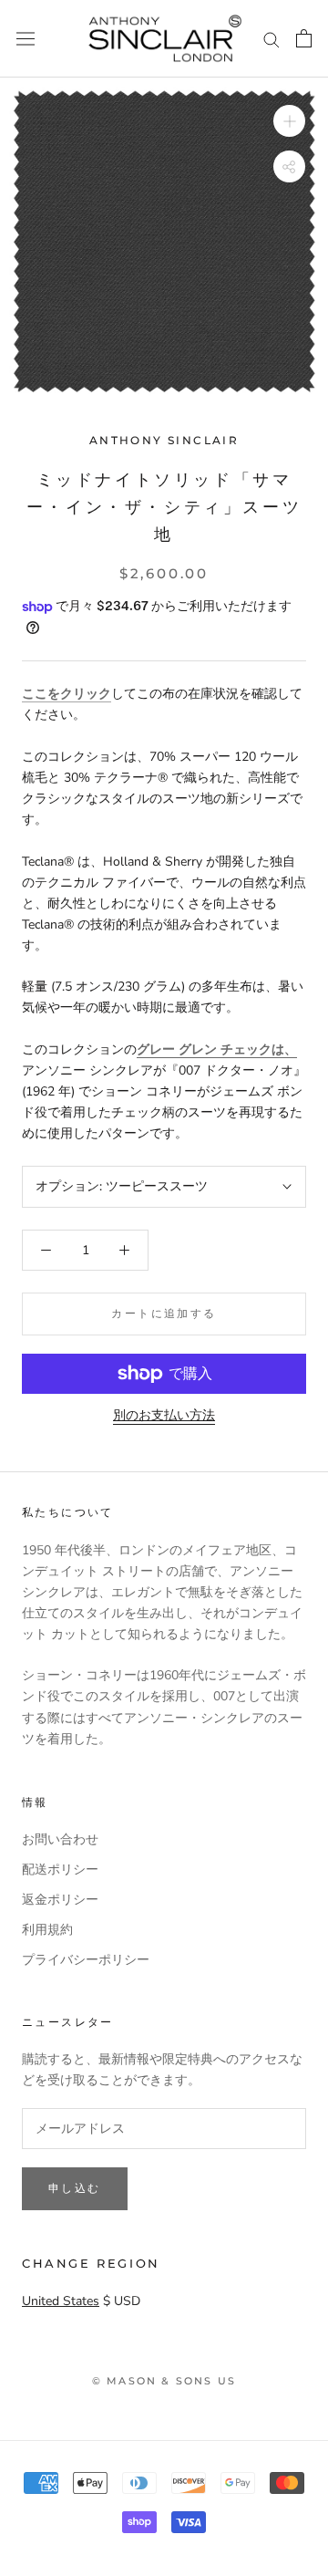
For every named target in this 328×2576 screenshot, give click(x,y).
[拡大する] (289, 121)
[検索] (272, 39)
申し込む (75, 2188)
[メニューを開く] (26, 39)
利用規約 (47, 1930)
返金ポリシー (60, 1900)
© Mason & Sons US (164, 2381)
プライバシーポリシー (86, 1960)
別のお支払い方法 (164, 1415)
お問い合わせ (60, 1839)
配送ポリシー (60, 1870)
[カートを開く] (304, 38)
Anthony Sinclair (164, 440)
